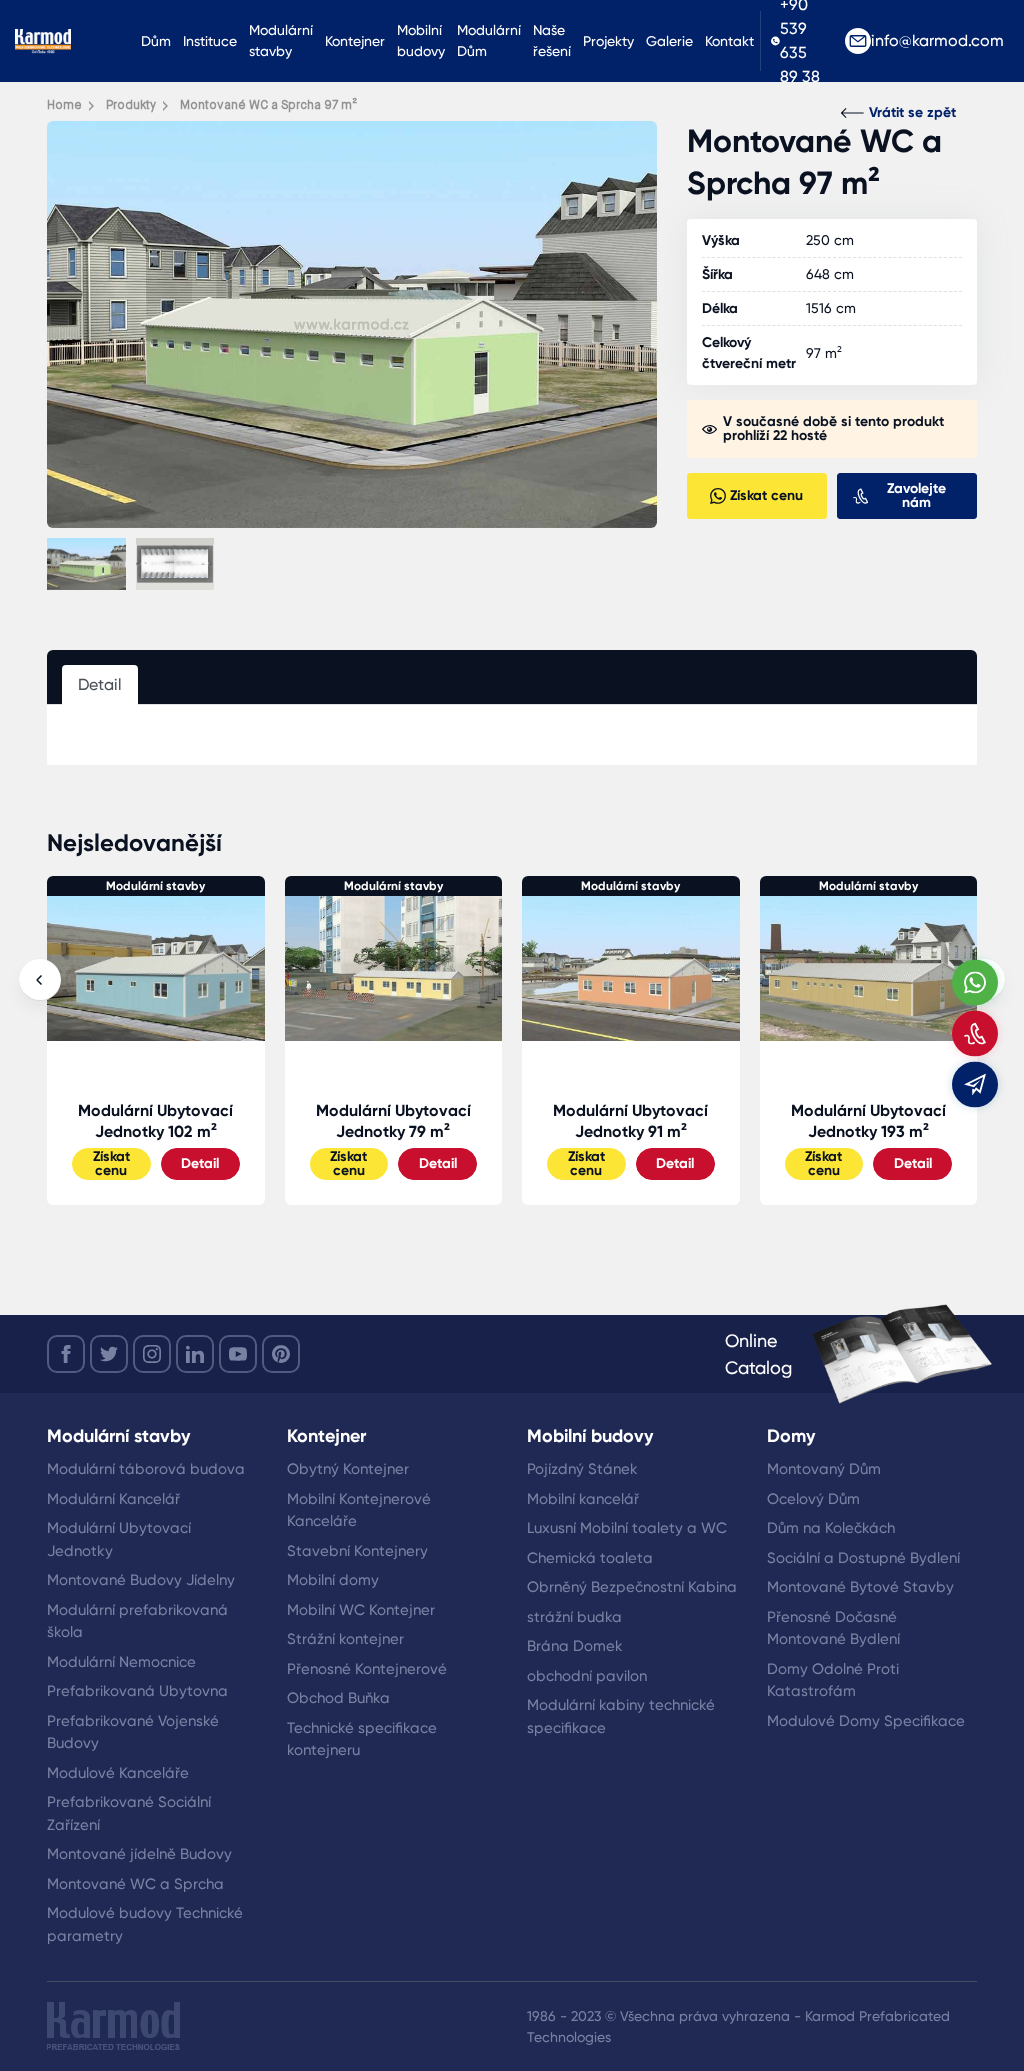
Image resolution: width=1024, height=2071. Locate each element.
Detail (201, 1163)
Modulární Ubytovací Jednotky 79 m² (156, 1121)
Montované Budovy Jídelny (141, 1580)
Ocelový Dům (813, 1499)
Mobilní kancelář (583, 1499)
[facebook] (66, 1354)
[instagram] (152, 1354)
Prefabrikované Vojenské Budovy (133, 1732)
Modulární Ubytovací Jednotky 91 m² (393, 1121)
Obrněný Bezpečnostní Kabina (632, 1587)
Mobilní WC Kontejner (361, 1610)
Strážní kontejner (345, 1639)
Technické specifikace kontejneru (362, 1739)
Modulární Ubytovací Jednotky (119, 1539)
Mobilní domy (333, 1580)
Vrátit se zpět (912, 112)
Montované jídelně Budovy (139, 1854)
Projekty (608, 41)
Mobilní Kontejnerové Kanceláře (359, 1510)
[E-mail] (975, 1084)
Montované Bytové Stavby (860, 1587)
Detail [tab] (100, 684)
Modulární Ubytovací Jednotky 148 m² (868, 1121)
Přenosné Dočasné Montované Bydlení (833, 1628)
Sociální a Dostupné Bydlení (863, 1558)
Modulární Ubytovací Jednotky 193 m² (631, 1121)
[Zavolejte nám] (975, 1033)
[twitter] (109, 1354)
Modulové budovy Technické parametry (145, 1924)
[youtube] (238, 1354)
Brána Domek (575, 1646)
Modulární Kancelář (113, 1499)
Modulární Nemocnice (121, 1662)
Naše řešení (552, 40)
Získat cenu (111, 1163)
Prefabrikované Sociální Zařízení (129, 1813)
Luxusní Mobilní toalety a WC (627, 1528)
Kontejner (355, 41)
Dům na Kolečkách (831, 1528)
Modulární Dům (489, 40)
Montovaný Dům (824, 1469)
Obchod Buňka (338, 1698)
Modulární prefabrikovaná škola (137, 1621)
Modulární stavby (281, 40)
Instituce (210, 41)
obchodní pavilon (587, 1676)
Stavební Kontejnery (357, 1551)
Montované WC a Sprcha (135, 1884)
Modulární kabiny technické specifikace (621, 1716)
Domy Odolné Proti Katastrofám (833, 1680)
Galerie (669, 41)
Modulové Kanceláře (118, 1773)
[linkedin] (195, 1354)
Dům (156, 41)
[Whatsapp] (975, 982)
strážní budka (574, 1617)
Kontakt (729, 41)
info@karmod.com (937, 40)
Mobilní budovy (421, 40)
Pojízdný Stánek (582, 1469)
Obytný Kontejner (348, 1469)
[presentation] (40, 980)
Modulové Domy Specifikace (866, 1721)
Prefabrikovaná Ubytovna (137, 1691)
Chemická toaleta (590, 1558)
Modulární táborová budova (146, 1469)
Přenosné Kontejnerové (367, 1669)
